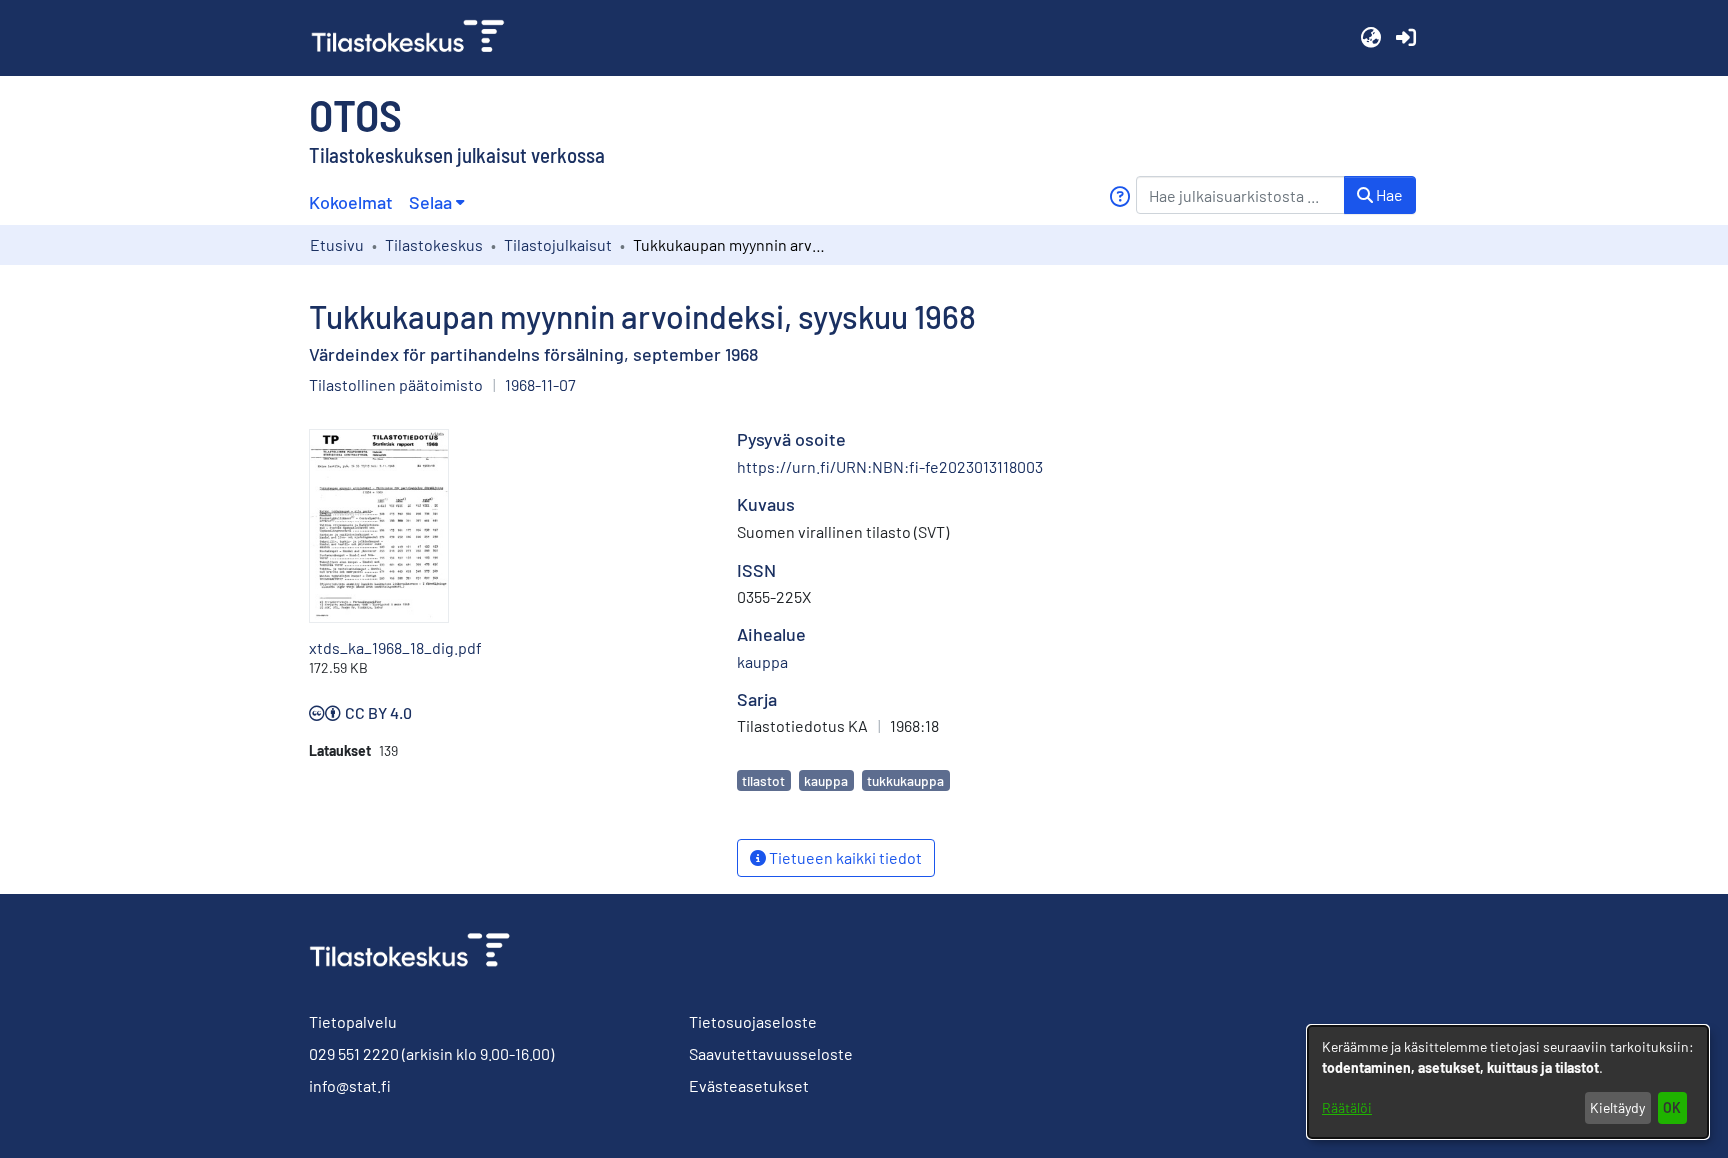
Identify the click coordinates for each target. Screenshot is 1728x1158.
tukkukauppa (905, 780)
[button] (1370, 38)
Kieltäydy (1617, 1107)
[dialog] (1508, 1082)
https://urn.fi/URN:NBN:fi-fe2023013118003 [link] (890, 466)
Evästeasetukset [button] (749, 1085)
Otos (355, 114)
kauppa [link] (762, 661)
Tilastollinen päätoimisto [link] (396, 384)
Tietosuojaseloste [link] (753, 1021)
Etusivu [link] (337, 244)
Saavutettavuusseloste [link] (771, 1053)
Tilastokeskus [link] (434, 244)
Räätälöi (1347, 1107)
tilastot (763, 780)
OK (1672, 1107)
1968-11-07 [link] (540, 384)
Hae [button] (1388, 194)
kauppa (826, 780)
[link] (416, 38)
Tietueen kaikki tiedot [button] (844, 857)
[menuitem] (436, 202)
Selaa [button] (430, 202)
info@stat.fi (350, 1085)
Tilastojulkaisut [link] (558, 244)
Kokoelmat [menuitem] (351, 202)
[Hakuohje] (1119, 196)
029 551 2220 (354, 1053)
